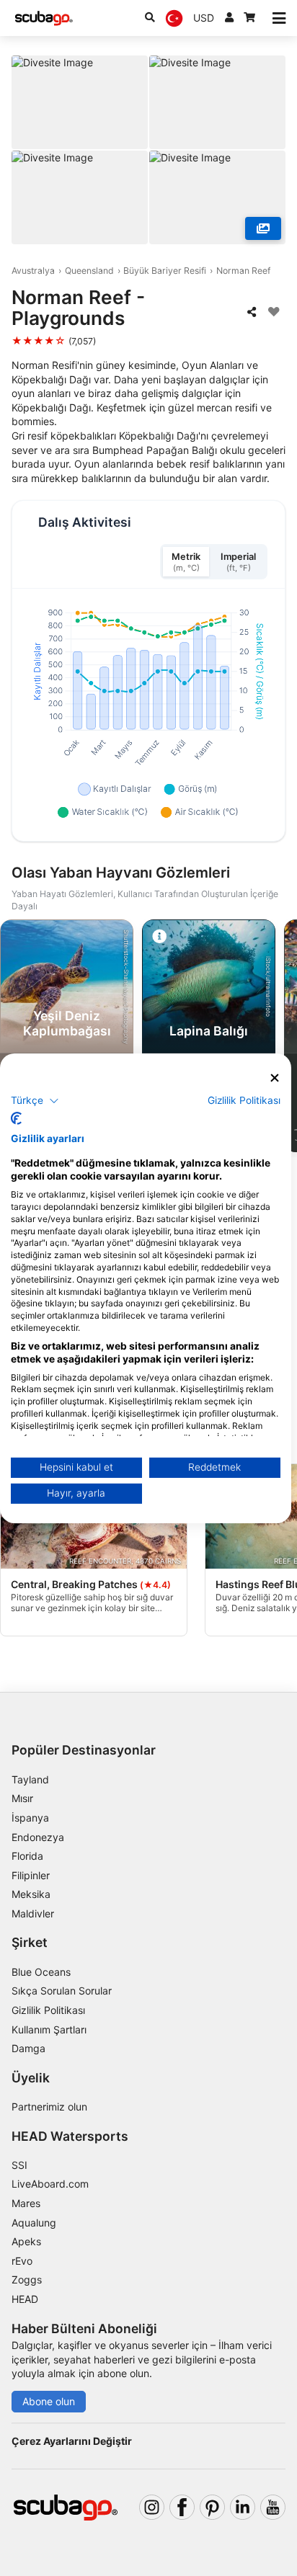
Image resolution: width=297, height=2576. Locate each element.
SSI (19, 2165)
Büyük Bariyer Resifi (165, 271)
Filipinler (31, 1875)
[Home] (44, 18)
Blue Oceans (41, 1972)
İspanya (30, 1818)
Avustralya (33, 271)
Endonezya (38, 1837)
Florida (27, 1856)
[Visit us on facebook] (182, 2507)
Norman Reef (243, 271)
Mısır (22, 1798)
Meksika (31, 1894)
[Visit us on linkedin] (243, 2507)
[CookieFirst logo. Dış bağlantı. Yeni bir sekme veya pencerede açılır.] (16, 1118)
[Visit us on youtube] (273, 2507)
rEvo (22, 2261)
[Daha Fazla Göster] (263, 228)
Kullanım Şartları (49, 2029)
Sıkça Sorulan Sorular (62, 1991)
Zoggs (27, 2279)
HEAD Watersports (70, 2136)
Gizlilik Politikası (48, 2010)
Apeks (26, 2241)
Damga (28, 2048)
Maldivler (33, 1913)
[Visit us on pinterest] (212, 2507)
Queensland (89, 271)
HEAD (25, 2299)
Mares (26, 2203)
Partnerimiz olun (49, 2107)
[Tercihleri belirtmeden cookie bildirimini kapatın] (275, 1078)
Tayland (30, 1779)
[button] (35, 1101)
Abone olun (49, 2401)
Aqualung (34, 2223)
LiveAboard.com (50, 2184)
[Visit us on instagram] (152, 2507)
